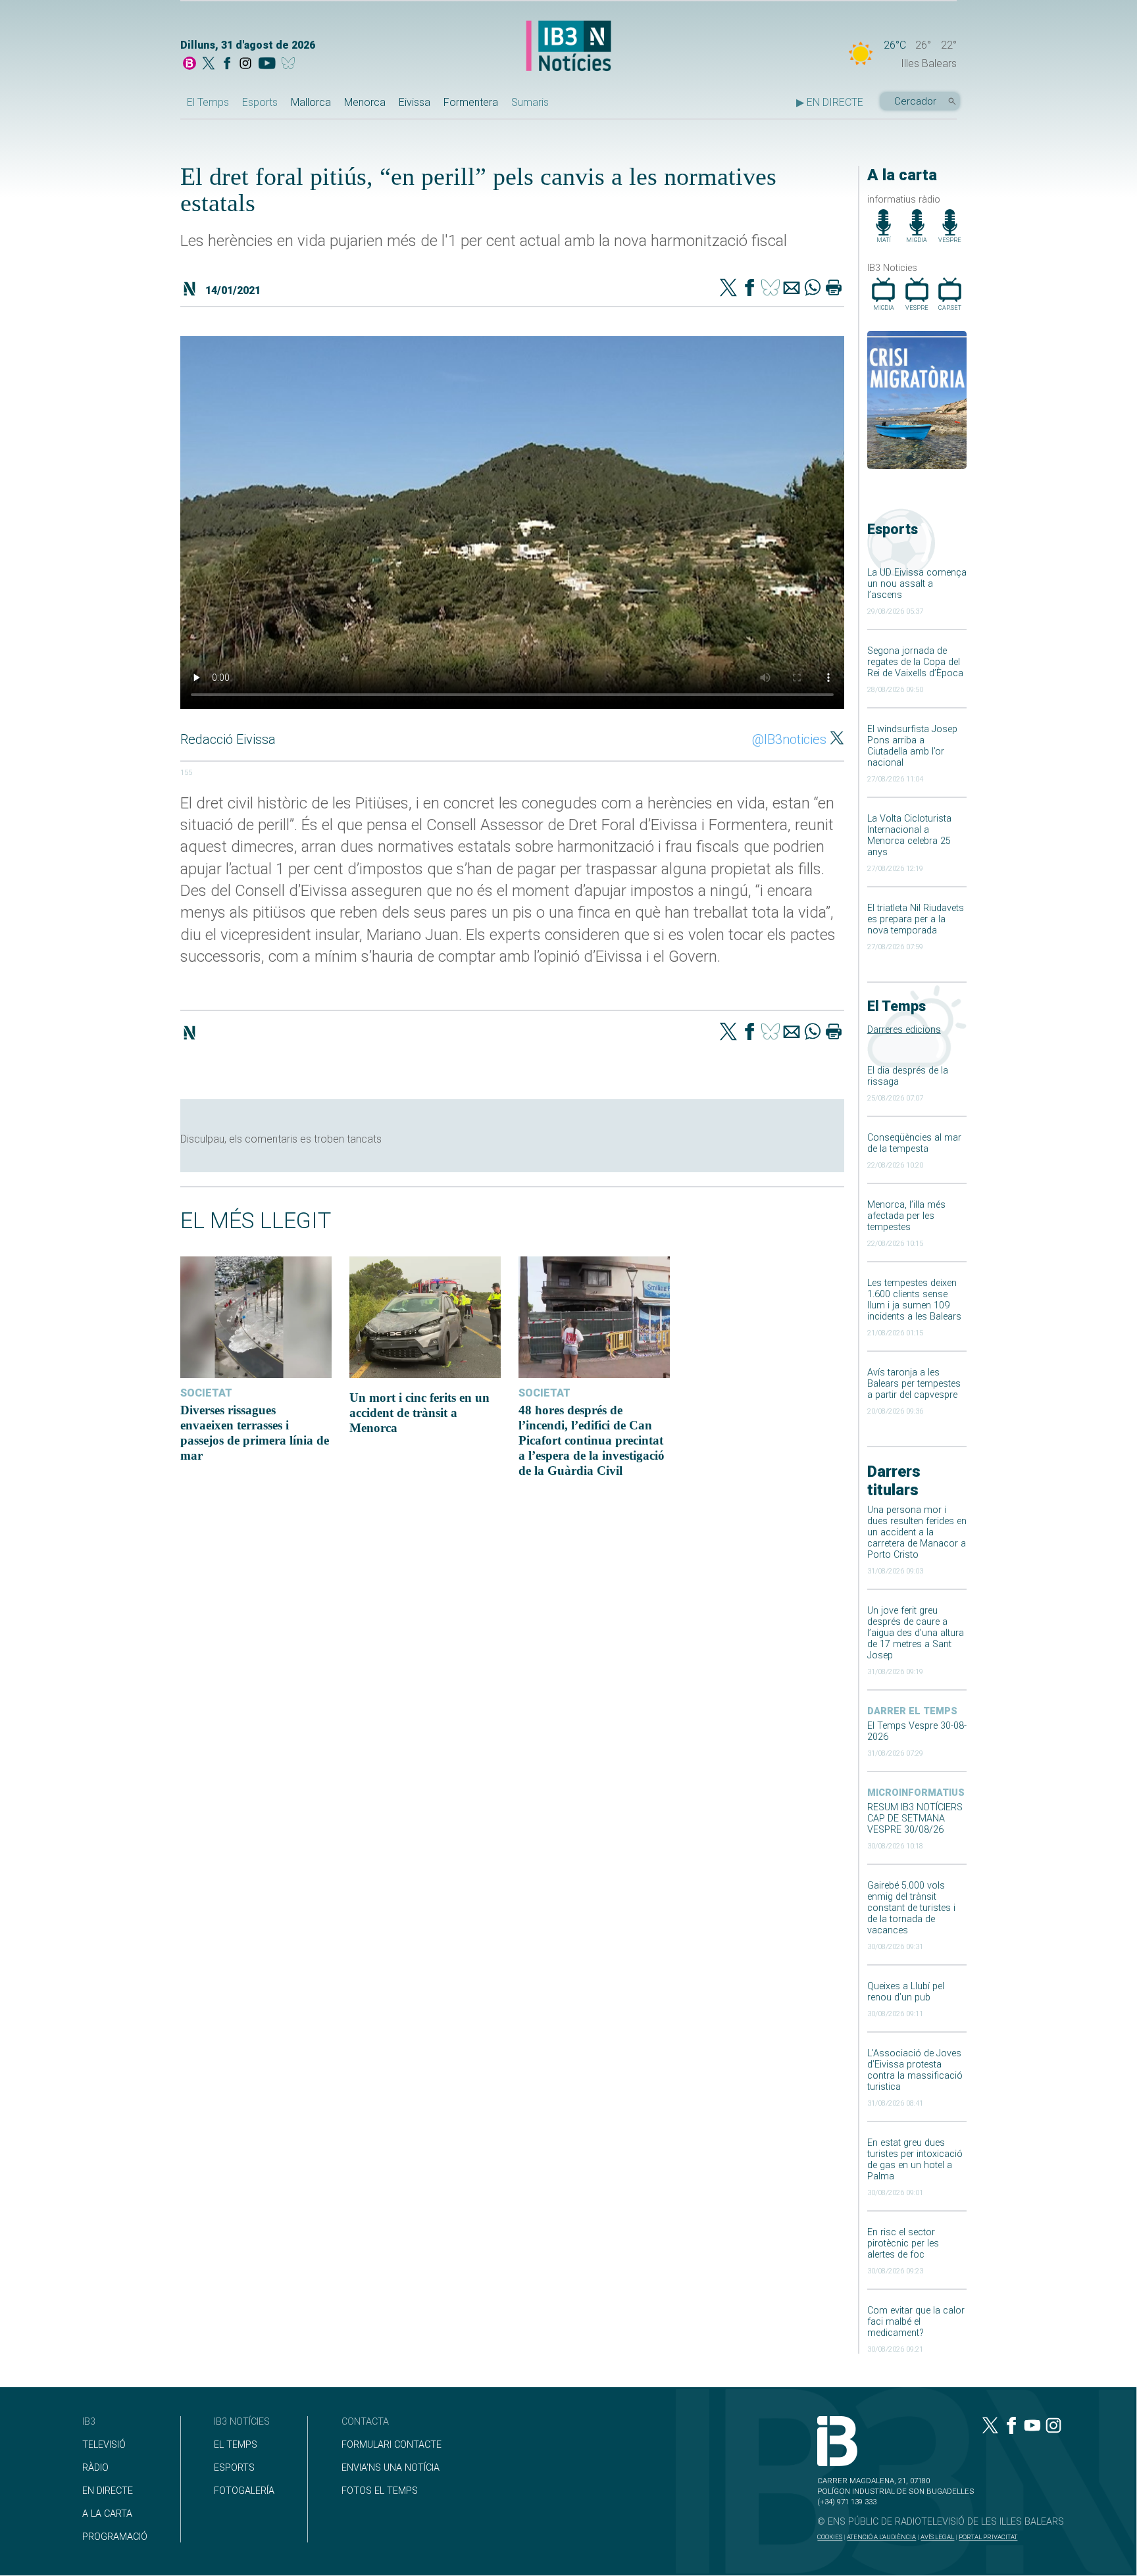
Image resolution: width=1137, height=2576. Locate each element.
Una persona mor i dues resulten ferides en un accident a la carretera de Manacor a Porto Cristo (917, 1532)
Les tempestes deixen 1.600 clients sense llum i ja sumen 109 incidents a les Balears (914, 1300)
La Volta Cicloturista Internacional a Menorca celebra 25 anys (909, 835)
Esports (260, 102)
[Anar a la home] (189, 64)
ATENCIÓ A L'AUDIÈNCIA (881, 2537)
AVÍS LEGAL (937, 2537)
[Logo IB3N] (568, 47)
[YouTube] (267, 64)
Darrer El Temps (912, 1711)
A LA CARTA (107, 2514)
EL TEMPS (236, 2445)
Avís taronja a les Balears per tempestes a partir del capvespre (914, 1384)
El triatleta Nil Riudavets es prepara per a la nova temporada (916, 919)
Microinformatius (916, 1793)
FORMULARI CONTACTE (392, 2445)
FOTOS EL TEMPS (380, 2491)
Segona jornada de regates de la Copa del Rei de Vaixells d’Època (915, 662)
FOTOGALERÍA (244, 2491)
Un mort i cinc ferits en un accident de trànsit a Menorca (419, 1413)
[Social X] (209, 64)
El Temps (208, 102)
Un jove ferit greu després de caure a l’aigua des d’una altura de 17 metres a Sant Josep (916, 1633)
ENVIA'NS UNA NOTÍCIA (391, 2468)
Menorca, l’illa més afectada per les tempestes (906, 1216)
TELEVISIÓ (104, 2445)
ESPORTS (234, 2468)
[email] (792, 289)
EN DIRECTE (108, 2491)
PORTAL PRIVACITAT (988, 2537)
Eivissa (415, 102)
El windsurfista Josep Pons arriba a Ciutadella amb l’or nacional (912, 746)
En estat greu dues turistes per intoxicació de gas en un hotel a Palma (915, 2160)
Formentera (471, 102)
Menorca (365, 102)
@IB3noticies (789, 739)
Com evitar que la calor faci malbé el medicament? (916, 2322)
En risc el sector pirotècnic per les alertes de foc (903, 2243)
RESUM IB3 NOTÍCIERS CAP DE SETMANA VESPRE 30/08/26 (915, 1819)
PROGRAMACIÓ (115, 2537)
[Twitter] (728, 289)
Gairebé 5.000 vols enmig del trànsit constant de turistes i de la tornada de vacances (911, 1908)
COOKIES (830, 2537)
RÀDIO (95, 2468)
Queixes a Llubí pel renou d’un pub (906, 1992)
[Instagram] (245, 64)
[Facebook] (227, 64)
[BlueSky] (291, 64)
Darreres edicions (904, 1030)
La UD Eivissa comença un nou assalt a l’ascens (917, 584)
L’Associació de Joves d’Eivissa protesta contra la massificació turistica (915, 2070)
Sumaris (530, 102)
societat (206, 1393)
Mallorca (311, 102)
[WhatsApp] (813, 289)
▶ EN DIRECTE (830, 102)
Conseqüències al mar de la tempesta (914, 1143)
